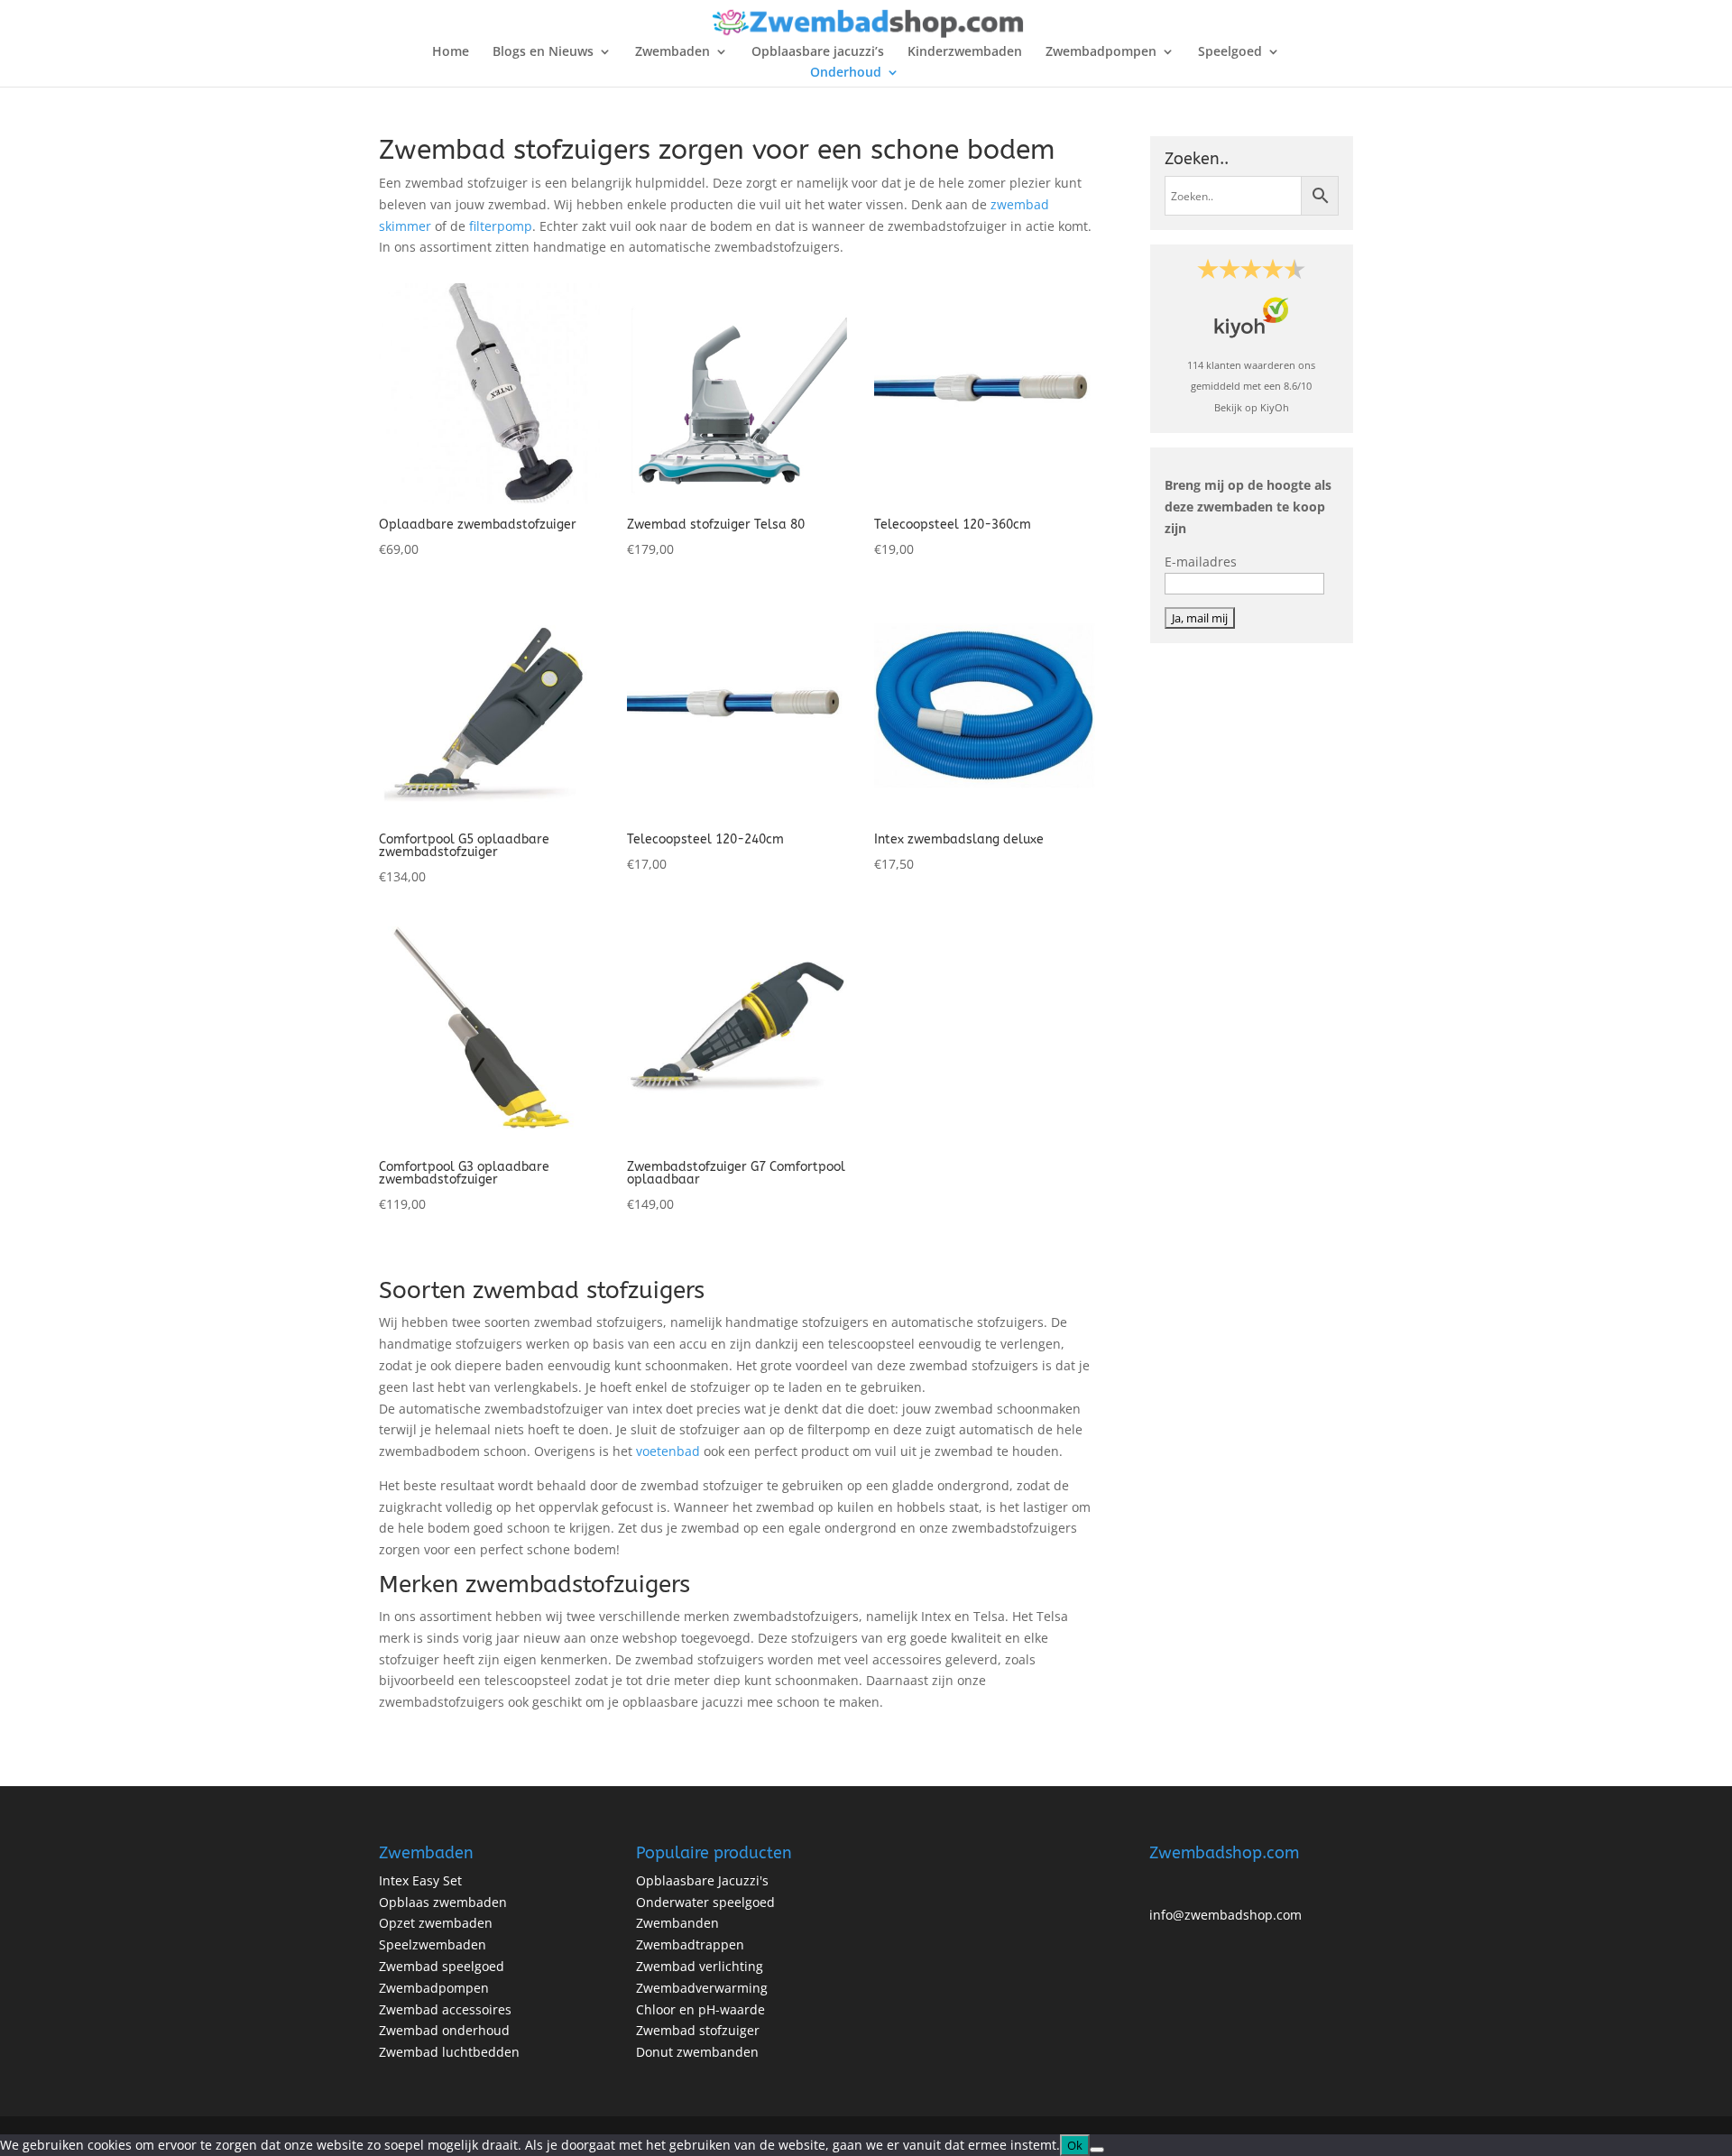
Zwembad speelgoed (442, 1966)
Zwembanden (677, 1923)
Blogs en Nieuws (543, 52)
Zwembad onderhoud (444, 2030)
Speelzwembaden (433, 1944)
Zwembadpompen (1101, 52)
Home (451, 52)
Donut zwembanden (697, 2052)
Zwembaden (673, 52)
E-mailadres (1201, 562)
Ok (1075, 2145)
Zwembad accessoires (445, 2009)
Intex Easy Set (420, 1880)
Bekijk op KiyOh (1252, 407)
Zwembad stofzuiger (698, 2030)
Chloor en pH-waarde (700, 2009)
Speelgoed (1230, 52)
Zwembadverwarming (702, 1988)
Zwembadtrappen (690, 1944)
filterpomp (501, 226)
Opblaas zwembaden (443, 1902)
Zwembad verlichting (700, 1966)
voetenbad (668, 1451)
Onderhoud (846, 73)
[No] (1097, 2150)
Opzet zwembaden (436, 1923)
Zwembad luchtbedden (449, 2052)
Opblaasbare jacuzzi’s (818, 52)
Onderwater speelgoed (705, 1902)
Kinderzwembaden (965, 52)
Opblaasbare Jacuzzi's (702, 1880)
